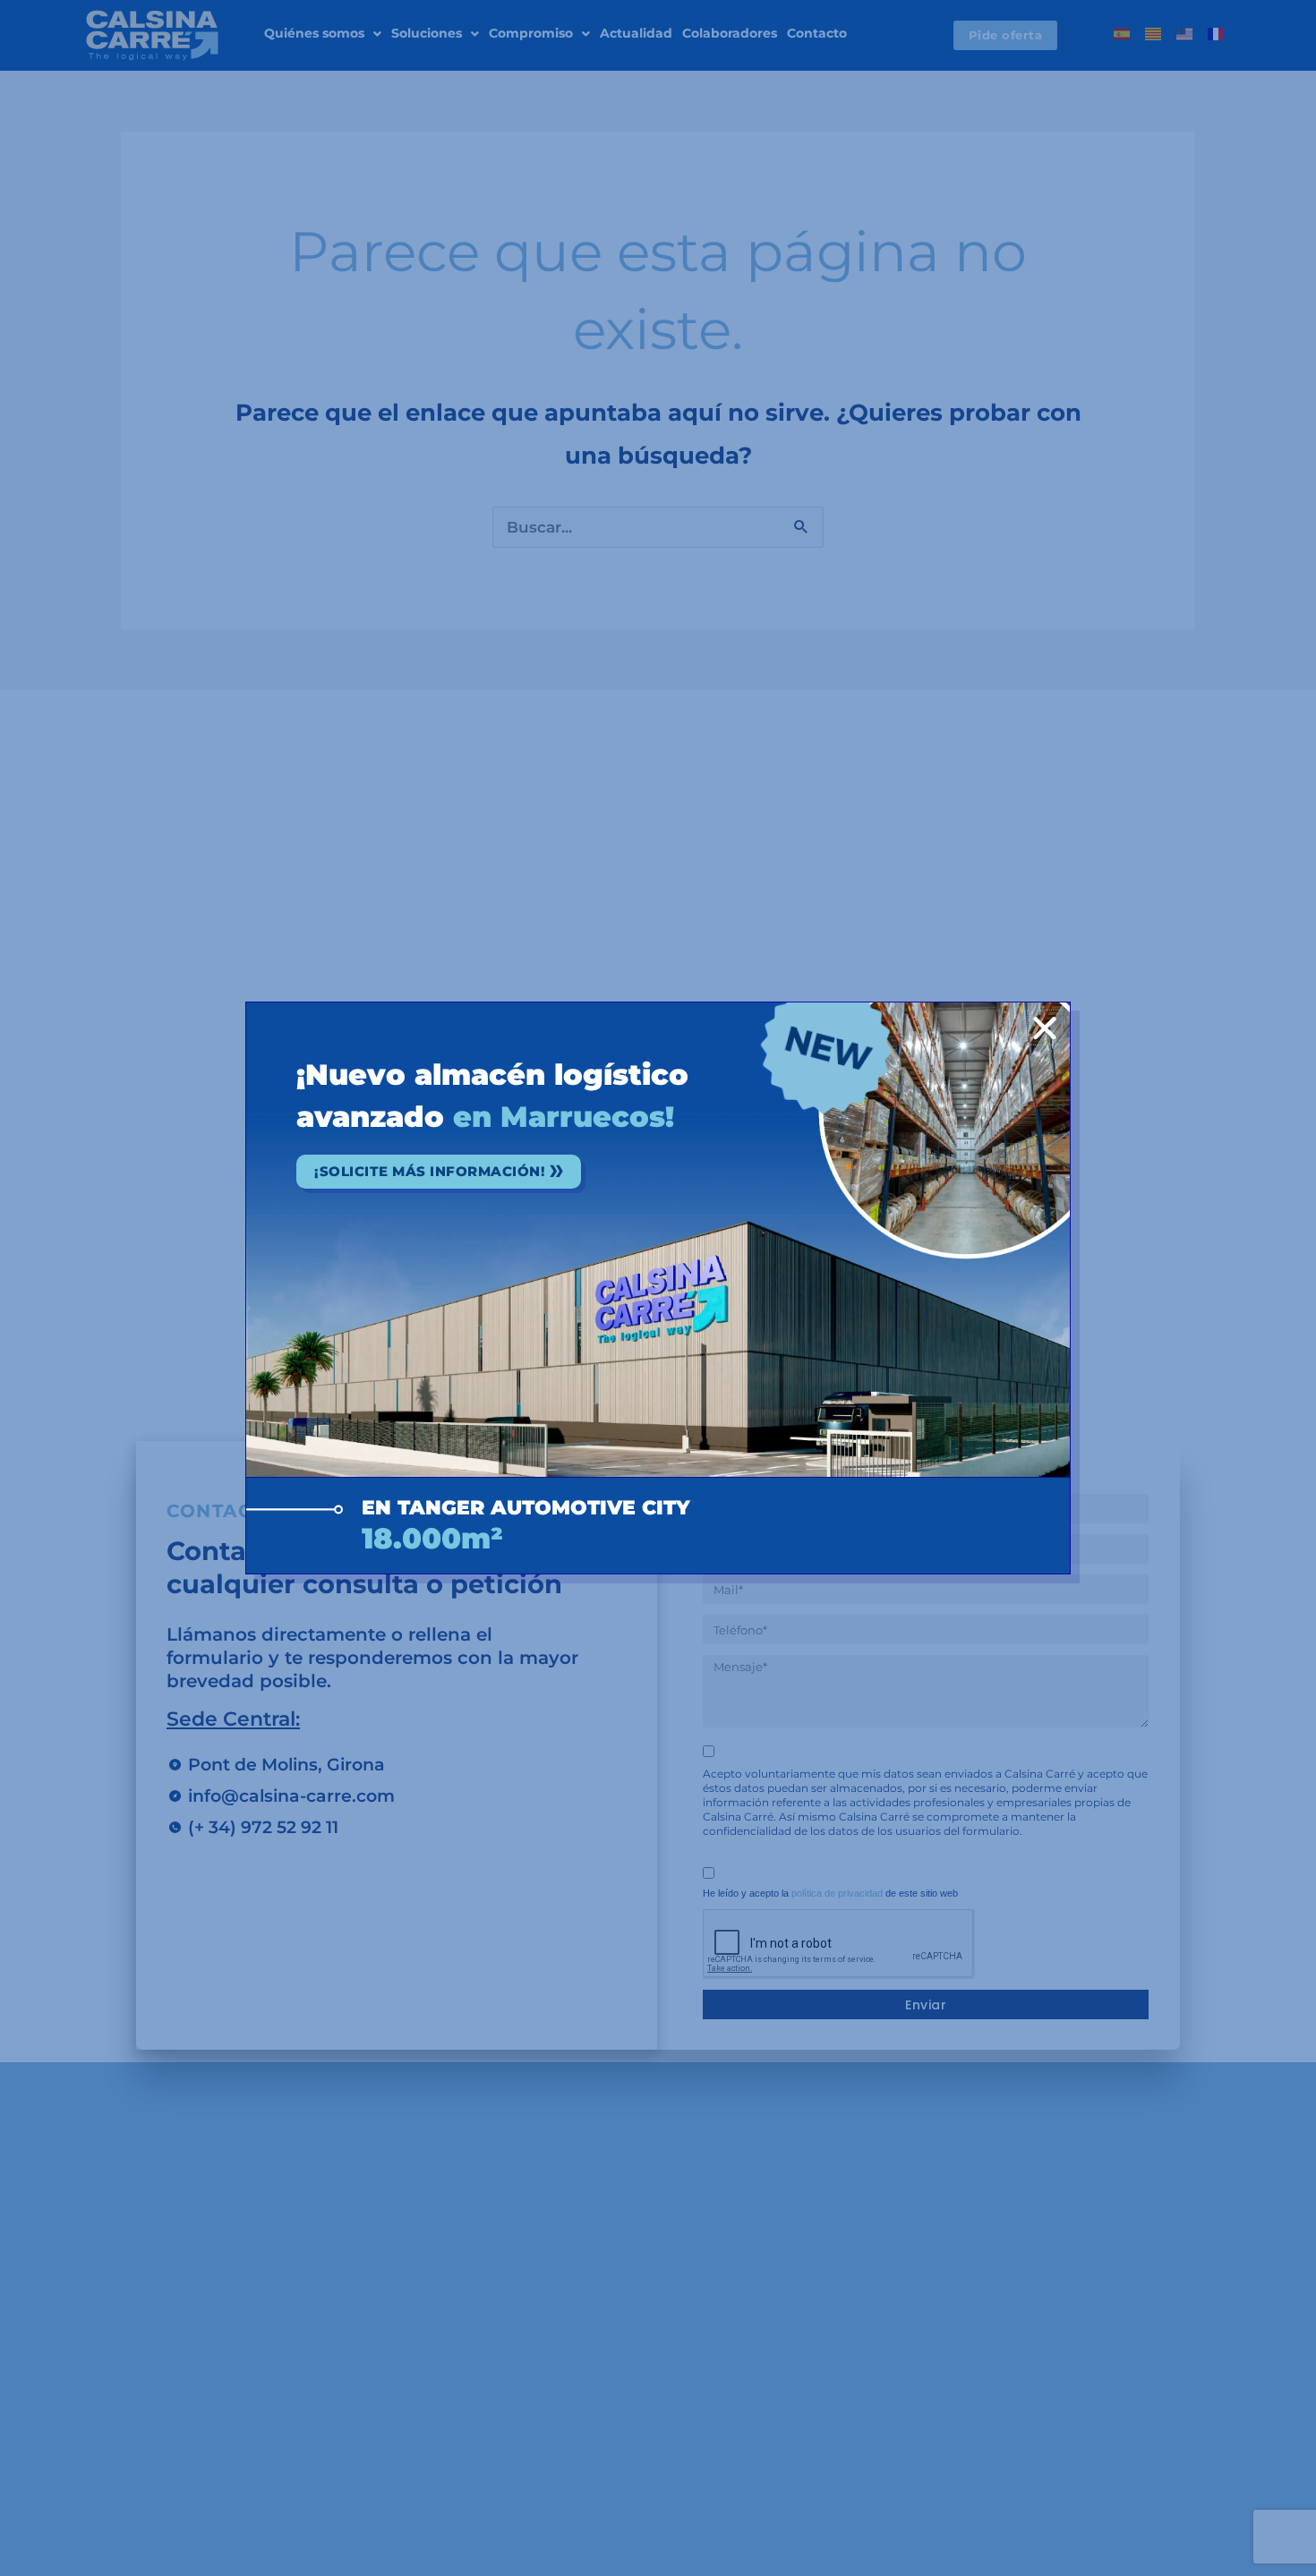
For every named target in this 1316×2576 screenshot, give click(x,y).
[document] (658, 1288)
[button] (1045, 1028)
